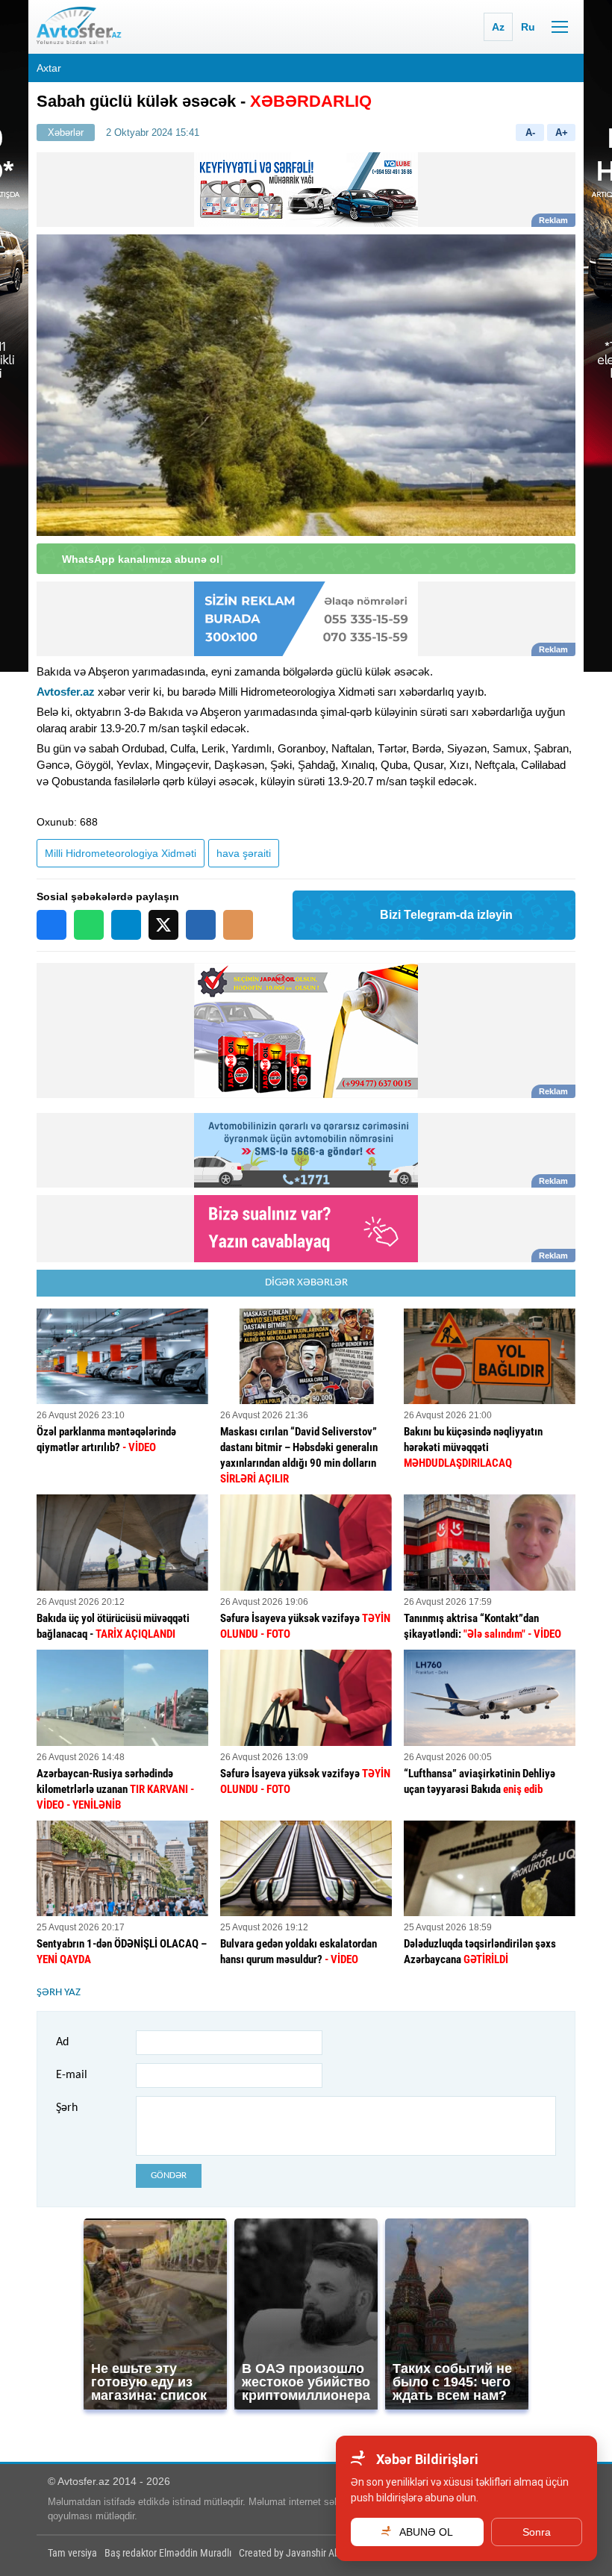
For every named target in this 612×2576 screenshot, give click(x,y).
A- (530, 132)
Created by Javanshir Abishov (300, 2553)
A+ (562, 132)
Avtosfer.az (66, 692)
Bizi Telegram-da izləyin (446, 915)
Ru (528, 27)
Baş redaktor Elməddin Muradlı (168, 2553)
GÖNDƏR (169, 2176)
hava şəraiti (244, 853)
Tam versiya (72, 2553)
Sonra (537, 2532)
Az (498, 27)
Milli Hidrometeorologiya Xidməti (121, 853)
